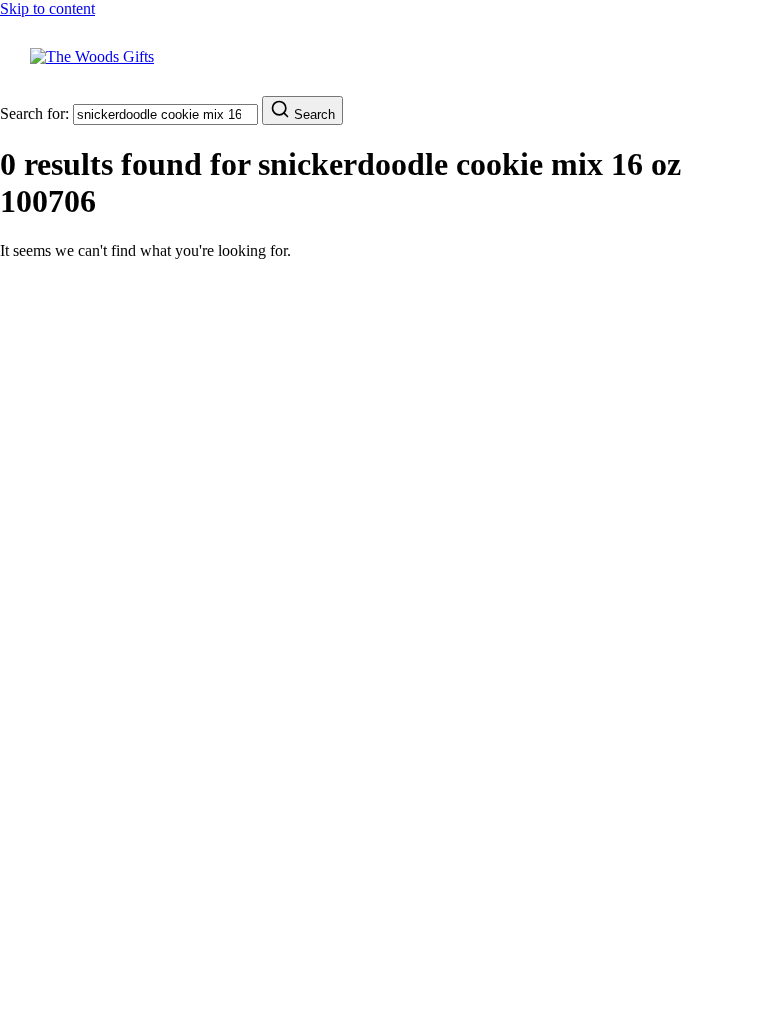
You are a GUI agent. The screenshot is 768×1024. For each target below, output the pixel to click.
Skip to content (47, 8)
